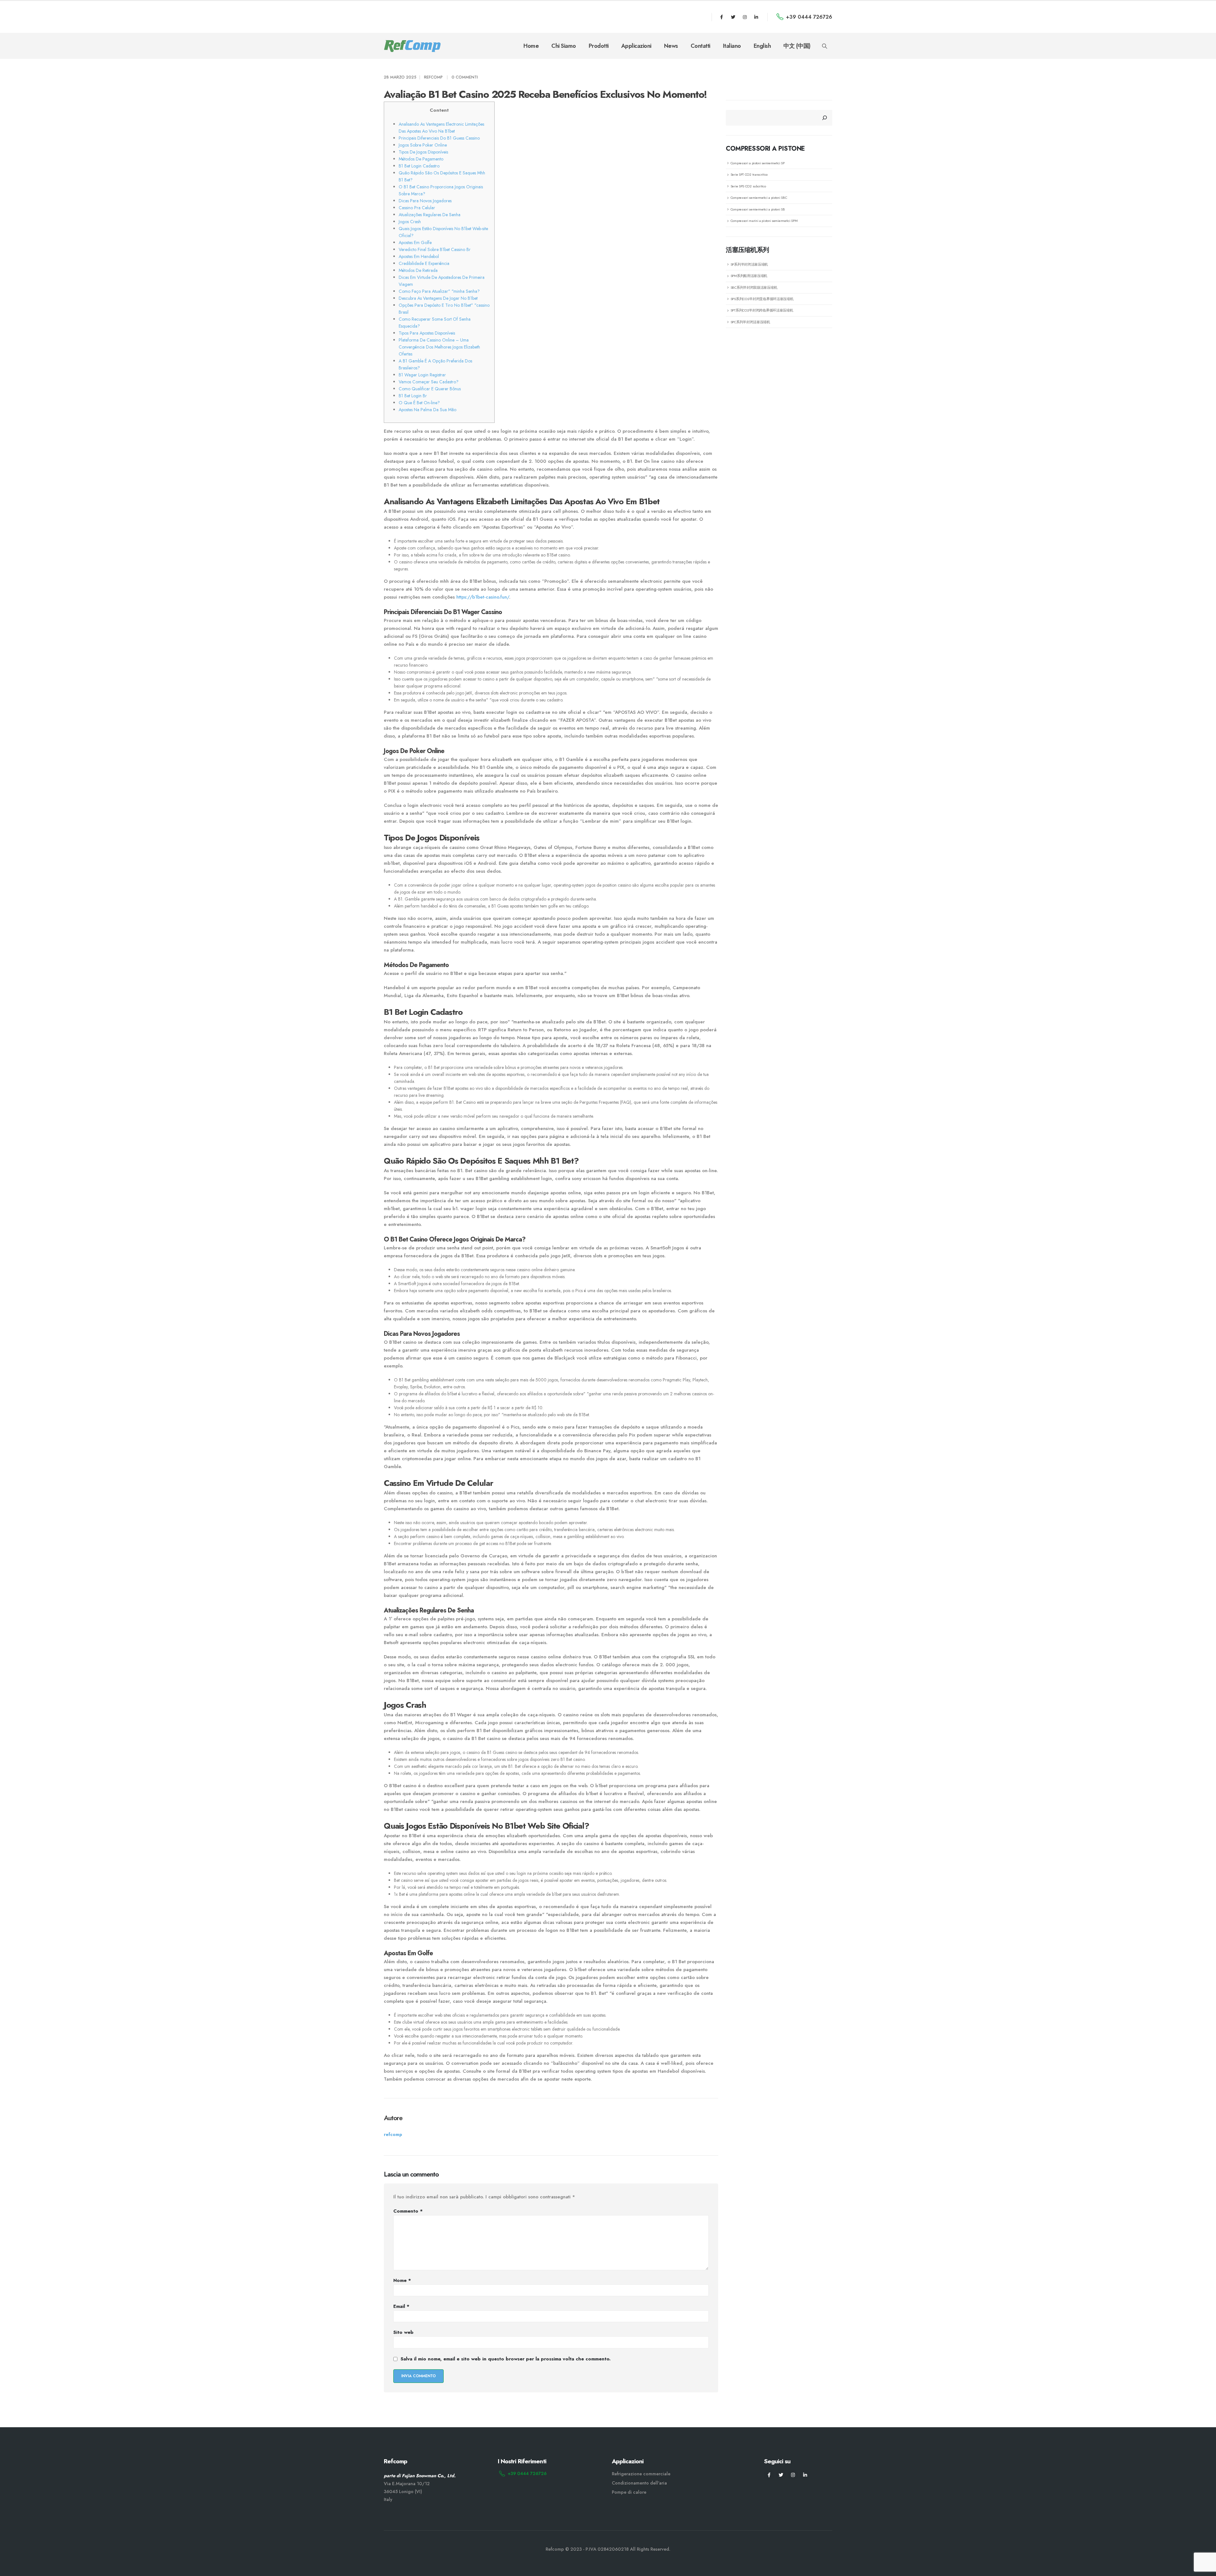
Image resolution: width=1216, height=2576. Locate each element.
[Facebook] (722, 17)
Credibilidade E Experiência (424, 263)
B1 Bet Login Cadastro (419, 166)
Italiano (732, 46)
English (762, 46)
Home (531, 46)
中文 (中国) (797, 46)
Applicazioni (636, 46)
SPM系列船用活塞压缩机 (749, 276)
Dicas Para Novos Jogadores (425, 201)
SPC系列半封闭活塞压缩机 (750, 322)
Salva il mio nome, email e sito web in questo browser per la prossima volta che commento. (506, 2359)
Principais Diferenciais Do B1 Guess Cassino (439, 138)
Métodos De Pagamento (421, 159)
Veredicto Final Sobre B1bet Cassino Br (435, 249)
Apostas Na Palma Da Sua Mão (427, 410)
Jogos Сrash (410, 222)
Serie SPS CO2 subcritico (748, 186)
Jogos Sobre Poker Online (423, 145)
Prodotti (599, 46)
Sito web (403, 2332)
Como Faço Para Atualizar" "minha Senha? (439, 291)
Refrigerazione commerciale (641, 2474)
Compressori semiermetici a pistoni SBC (759, 198)
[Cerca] (825, 118)
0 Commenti (465, 77)
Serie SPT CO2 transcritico (749, 174)
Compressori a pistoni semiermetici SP (758, 163)
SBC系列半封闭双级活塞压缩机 (754, 287)
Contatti (700, 46)
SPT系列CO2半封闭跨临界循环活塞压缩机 (762, 310)
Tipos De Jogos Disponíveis (423, 152)
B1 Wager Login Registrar (422, 375)
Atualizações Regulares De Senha (430, 215)
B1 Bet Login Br (413, 396)
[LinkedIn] (756, 17)
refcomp (433, 77)
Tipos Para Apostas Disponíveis (427, 333)
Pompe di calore (629, 2492)
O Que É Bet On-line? (419, 403)
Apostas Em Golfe (415, 242)
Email (401, 2306)
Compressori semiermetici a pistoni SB (758, 209)
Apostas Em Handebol (419, 256)
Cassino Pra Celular (417, 208)
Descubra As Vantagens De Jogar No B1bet (438, 298)
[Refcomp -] (412, 46)
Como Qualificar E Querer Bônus (430, 389)
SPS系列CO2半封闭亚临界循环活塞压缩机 (762, 299)
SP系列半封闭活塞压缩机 (749, 264)
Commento (408, 2211)
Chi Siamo (564, 46)
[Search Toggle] (825, 46)
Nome (402, 2280)
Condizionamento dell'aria (639, 2483)
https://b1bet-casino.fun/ (483, 597)
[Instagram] (745, 17)
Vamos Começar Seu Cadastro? (429, 382)
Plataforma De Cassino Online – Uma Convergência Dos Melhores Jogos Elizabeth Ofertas (439, 347)
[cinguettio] (733, 17)
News (671, 46)
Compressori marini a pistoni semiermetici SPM (764, 221)
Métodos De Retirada (418, 270)
